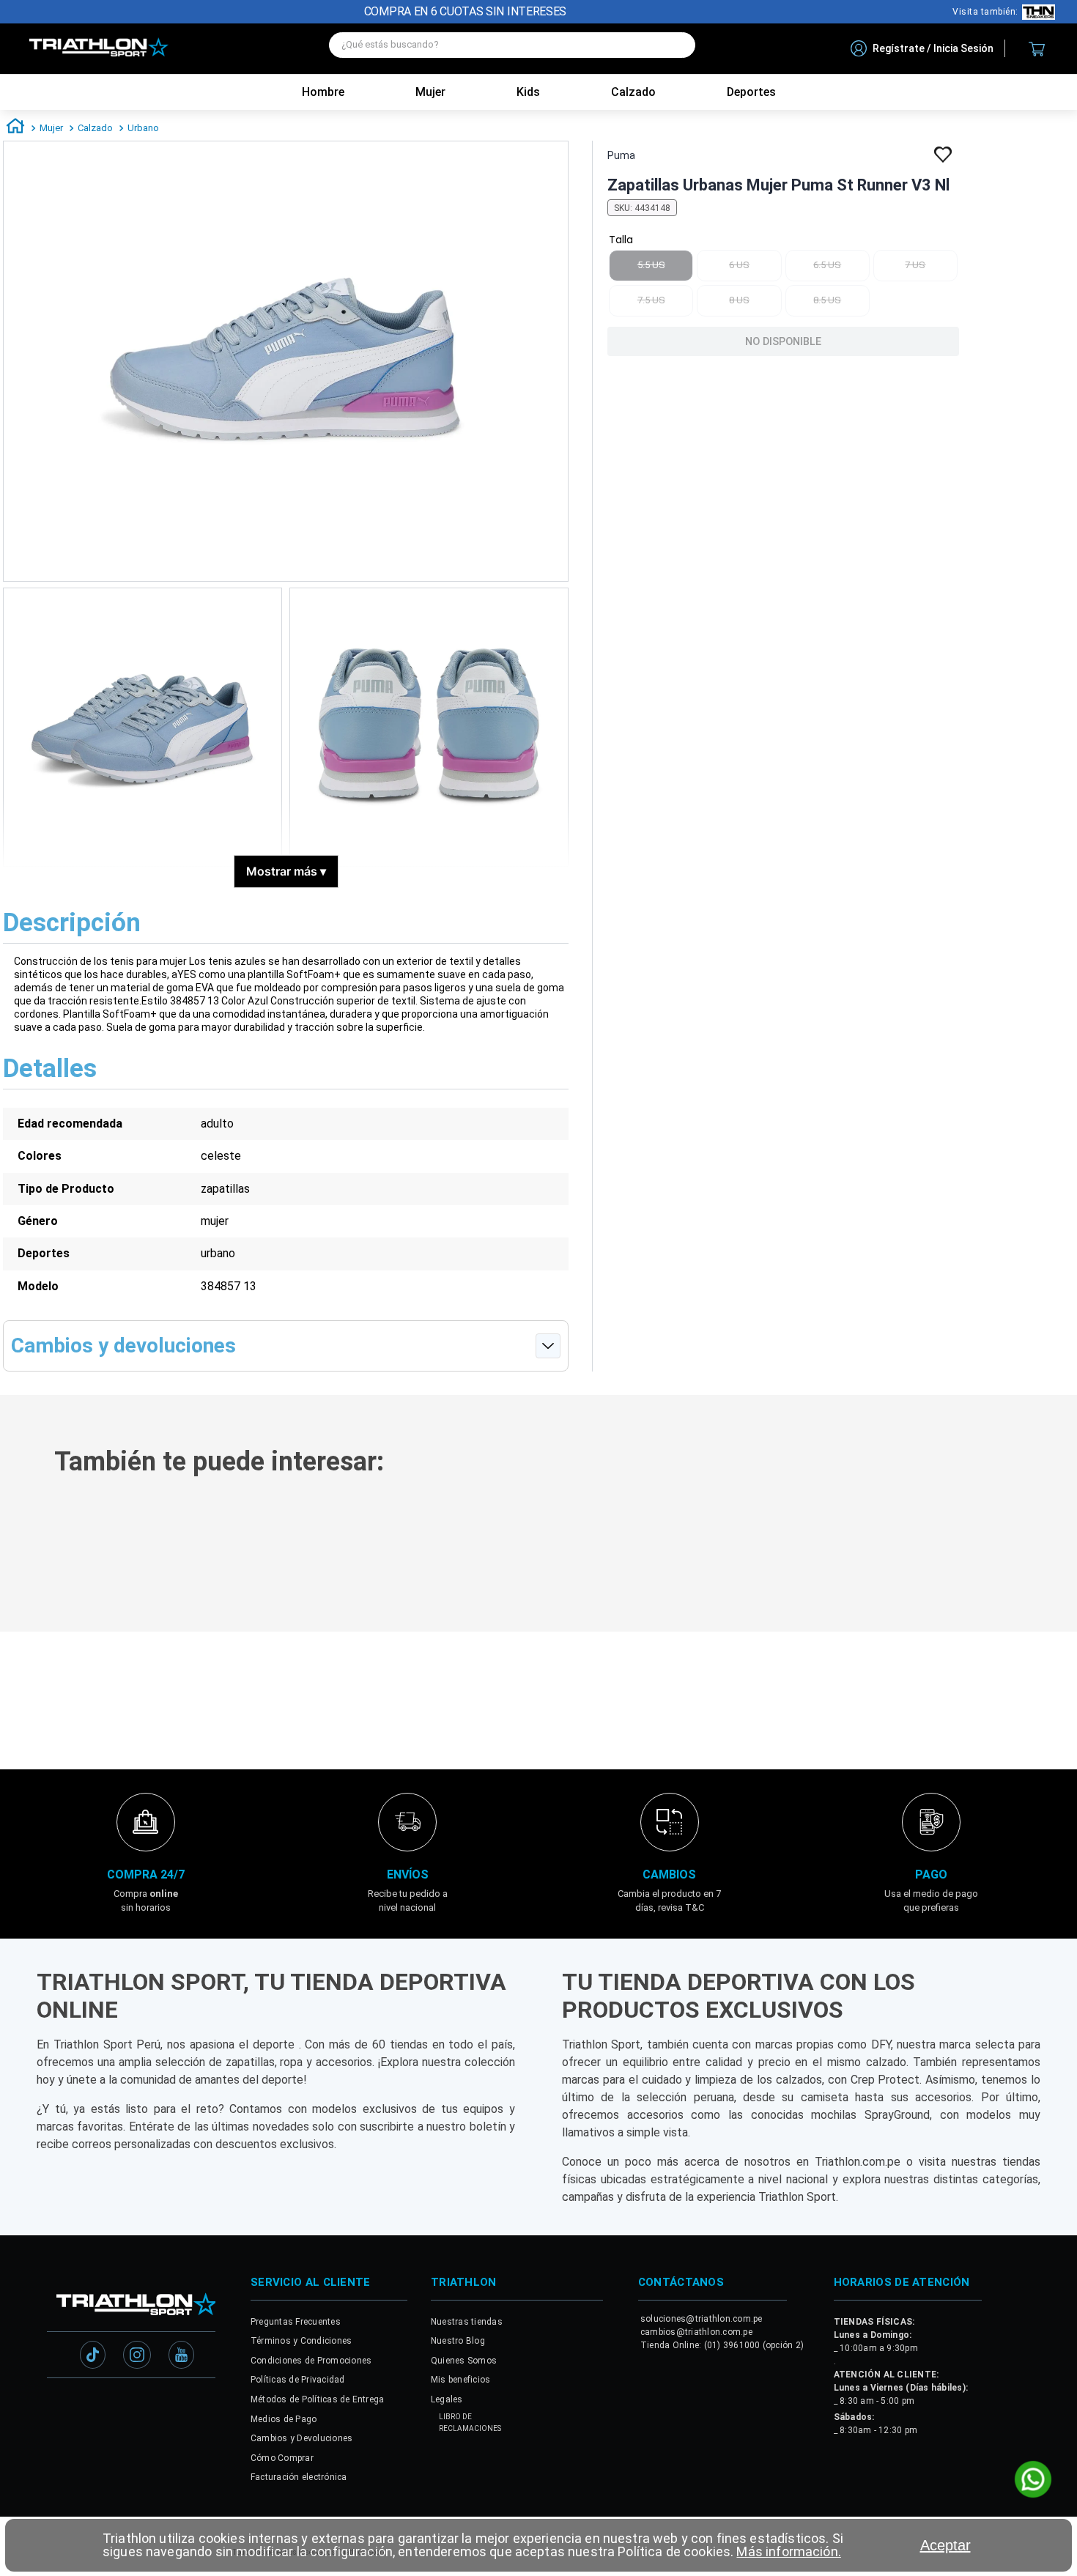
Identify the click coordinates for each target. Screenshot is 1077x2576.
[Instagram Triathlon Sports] (137, 2353)
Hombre (323, 92)
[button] (218, 1568)
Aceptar (945, 2545)
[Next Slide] (1056, 1550)
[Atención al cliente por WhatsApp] (1033, 2481)
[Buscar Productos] (677, 45)
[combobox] (512, 49)
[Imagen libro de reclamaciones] (445, 2423)
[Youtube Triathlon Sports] (181, 2353)
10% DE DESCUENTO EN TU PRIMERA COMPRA (466, 11)
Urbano (143, 128)
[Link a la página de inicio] (15, 128)
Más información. (788, 2551)
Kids (528, 92)
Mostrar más (286, 871)
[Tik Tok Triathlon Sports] (93, 2353)
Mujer (430, 92)
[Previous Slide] (21, 1550)
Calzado (95, 128)
